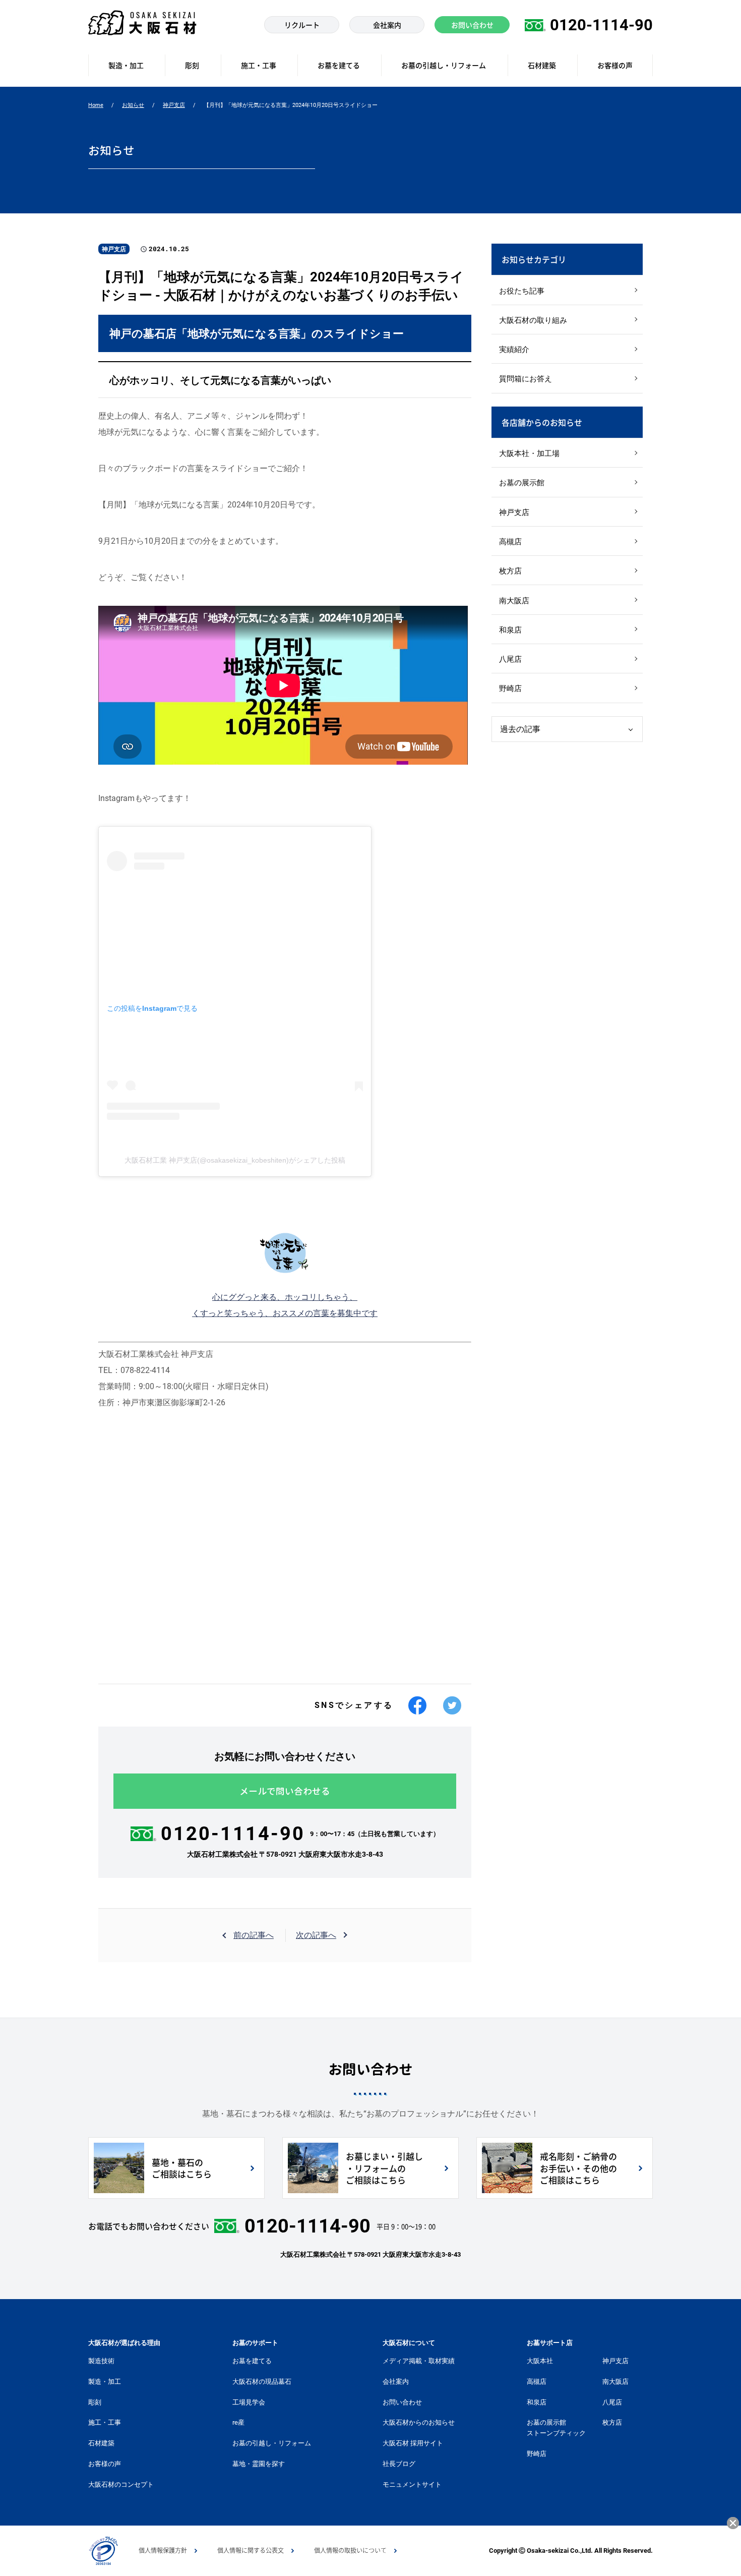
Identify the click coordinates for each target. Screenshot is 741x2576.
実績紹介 (514, 350)
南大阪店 (514, 601)
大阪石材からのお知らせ (419, 2422)
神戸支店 (174, 105)
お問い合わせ (402, 2402)
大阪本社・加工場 (529, 453)
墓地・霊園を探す (259, 2464)
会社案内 (396, 2382)
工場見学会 (249, 2402)
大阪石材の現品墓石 (262, 2382)
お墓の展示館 (522, 483)
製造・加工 (105, 2382)
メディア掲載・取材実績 (419, 2361)
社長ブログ (399, 2464)
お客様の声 (105, 2464)
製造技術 (101, 2361)
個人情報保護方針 (163, 2550)
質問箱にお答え (526, 379)
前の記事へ (254, 1935)
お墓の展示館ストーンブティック (556, 2428)
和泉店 (510, 630)
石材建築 (101, 2443)
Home (96, 105)
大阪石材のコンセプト (121, 2484)
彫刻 (95, 2402)
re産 (238, 2422)
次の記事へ (316, 1935)
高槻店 (510, 542)
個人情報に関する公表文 (251, 2550)
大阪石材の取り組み (533, 320)
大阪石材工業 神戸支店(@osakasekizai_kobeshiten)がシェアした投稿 (235, 1160)
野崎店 (510, 689)
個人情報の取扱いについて (350, 2550)
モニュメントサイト (412, 2484)
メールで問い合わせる (285, 1791)
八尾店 (510, 659)
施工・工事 (105, 2422)
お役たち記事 (522, 291)
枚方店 (510, 571)
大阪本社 (540, 2361)
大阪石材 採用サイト (413, 2443)
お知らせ (133, 105)
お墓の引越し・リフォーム (272, 2443)
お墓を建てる (252, 2361)
